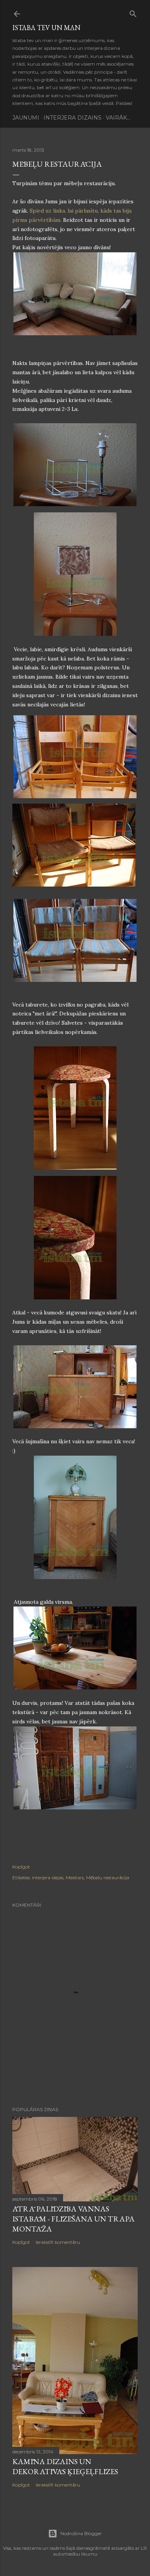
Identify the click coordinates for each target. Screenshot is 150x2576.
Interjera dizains (72, 118)
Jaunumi (26, 118)
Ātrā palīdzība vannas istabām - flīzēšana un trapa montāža (73, 2219)
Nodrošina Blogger (81, 2533)
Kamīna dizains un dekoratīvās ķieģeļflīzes (65, 2466)
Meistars (75, 1878)
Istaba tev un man (46, 28)
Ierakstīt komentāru (58, 2242)
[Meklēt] (133, 12)
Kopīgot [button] (21, 1867)
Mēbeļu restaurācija (108, 1878)
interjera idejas (48, 1878)
